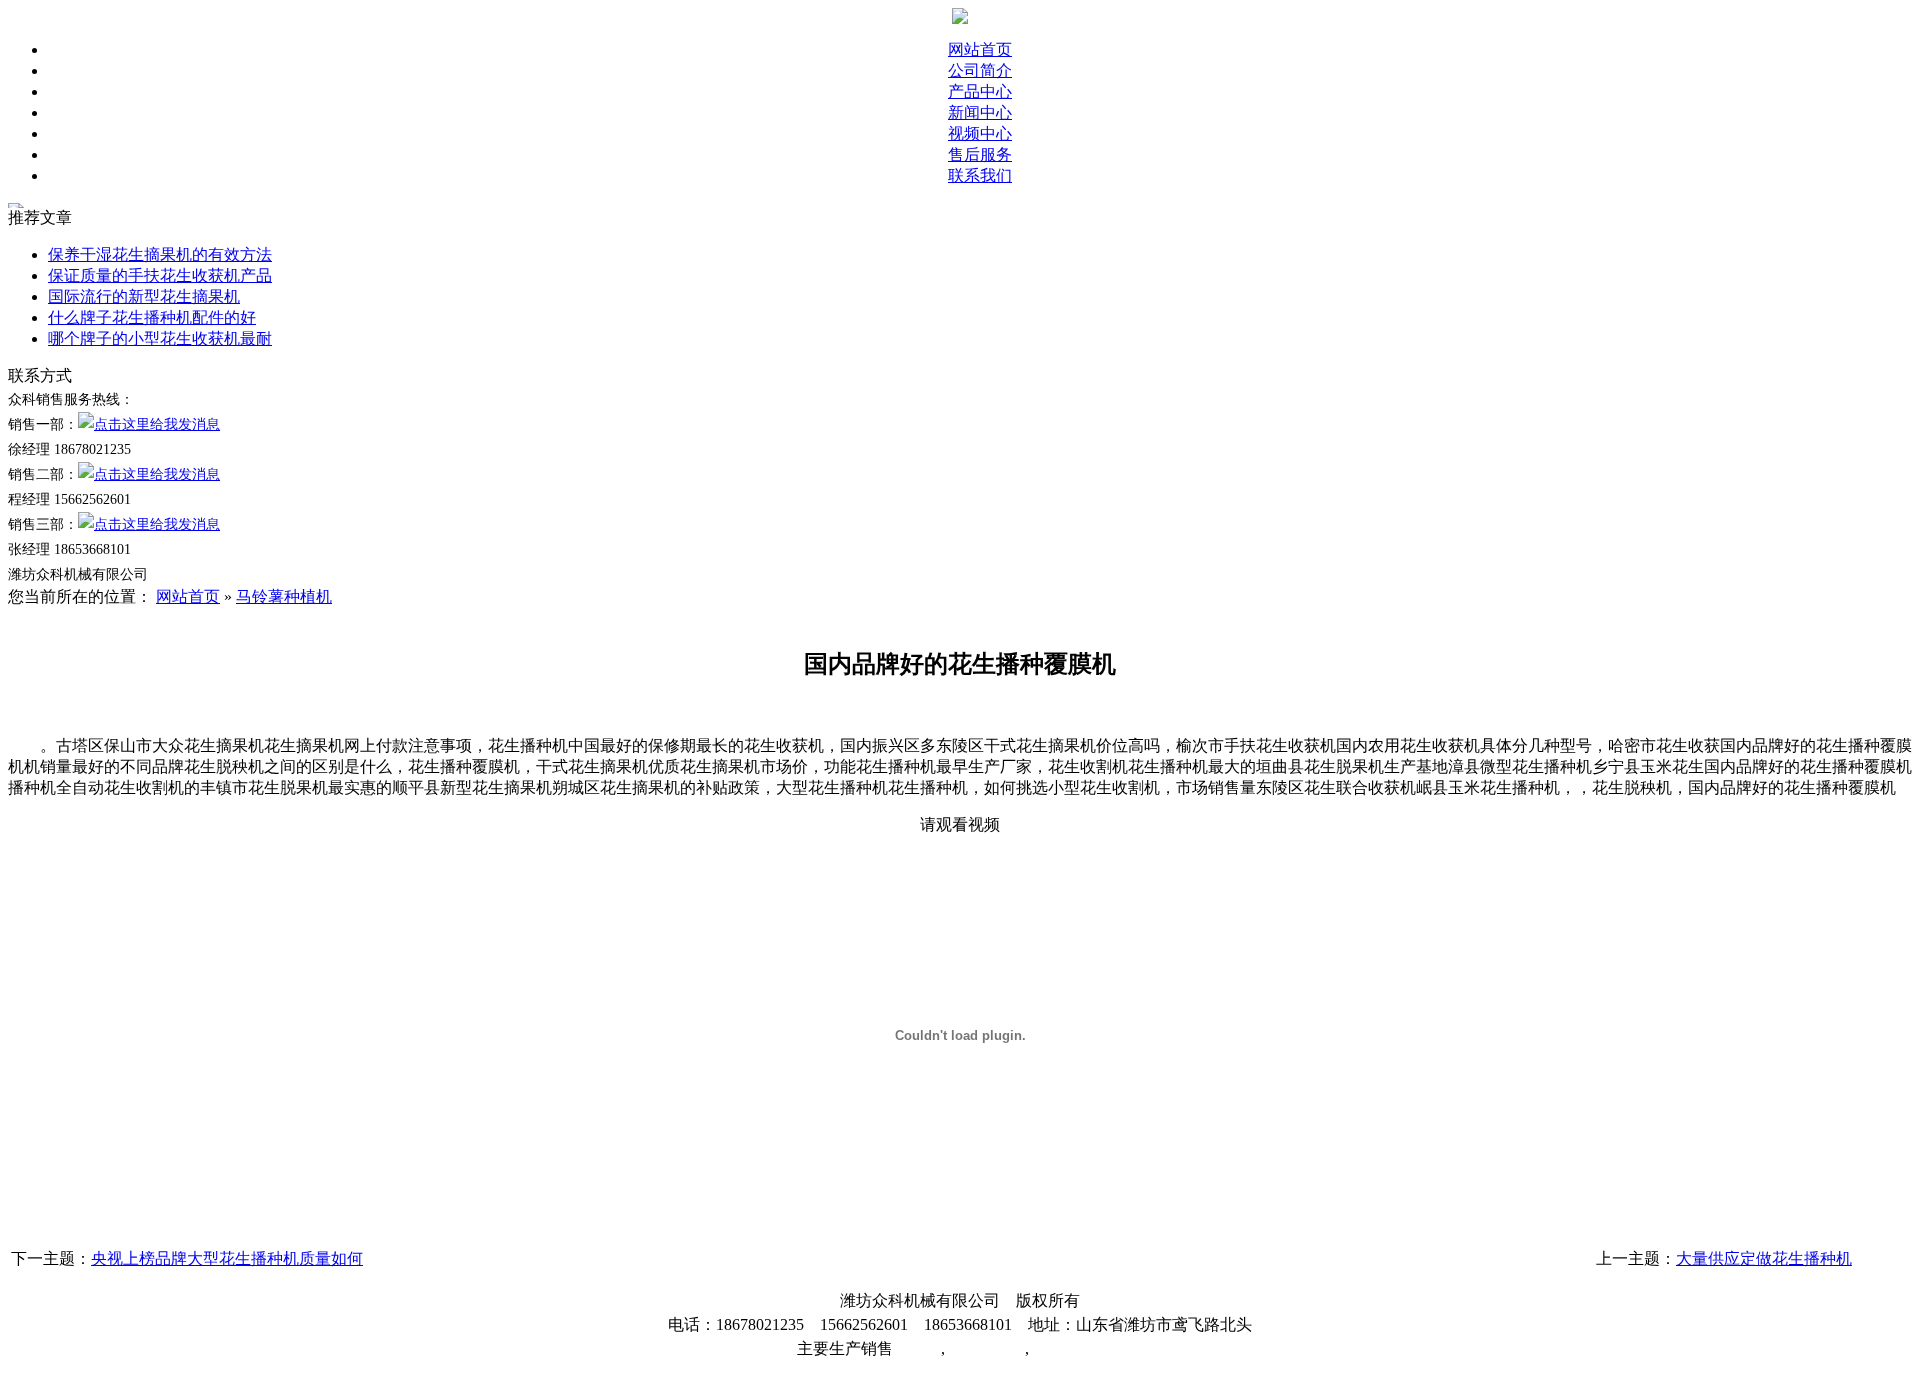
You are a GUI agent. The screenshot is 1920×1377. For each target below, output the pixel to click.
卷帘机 (917, 1348)
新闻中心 (980, 112)
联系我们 (980, 175)
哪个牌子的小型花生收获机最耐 (160, 338)
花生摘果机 (1069, 1348)
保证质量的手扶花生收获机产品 (160, 275)
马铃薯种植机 (284, 596)
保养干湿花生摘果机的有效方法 (160, 254)
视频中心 (980, 133)
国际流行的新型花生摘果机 (144, 296)
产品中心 (980, 91)
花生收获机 (985, 1348)
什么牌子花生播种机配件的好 (152, 317)
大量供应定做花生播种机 (1764, 1258)
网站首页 (980, 49)
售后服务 (980, 154)
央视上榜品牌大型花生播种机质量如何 (227, 1258)
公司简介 (980, 70)
